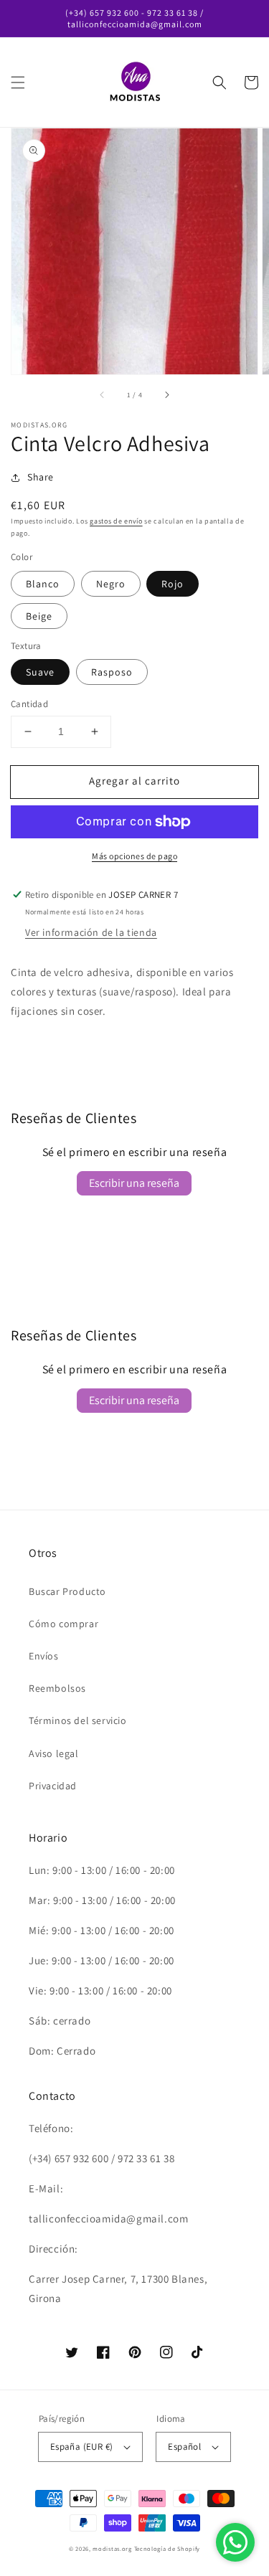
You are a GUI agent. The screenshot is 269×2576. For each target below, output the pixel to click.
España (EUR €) (82, 2447)
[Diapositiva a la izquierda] (103, 394)
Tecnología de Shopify (167, 2548)
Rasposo (112, 672)
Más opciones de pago (134, 856)
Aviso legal (54, 1753)
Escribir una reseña (134, 1183)
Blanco (43, 584)
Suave (40, 672)
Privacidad (53, 1786)
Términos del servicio (78, 1720)
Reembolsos (57, 1688)
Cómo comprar (63, 1624)
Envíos (44, 1656)
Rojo (173, 584)
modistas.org (112, 2548)
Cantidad (29, 704)
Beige (39, 616)
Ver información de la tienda (91, 932)
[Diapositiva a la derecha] (166, 394)
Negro (111, 584)
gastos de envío (116, 521)
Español (184, 2447)
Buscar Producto (67, 1591)
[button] (18, 82)
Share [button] (41, 477)
